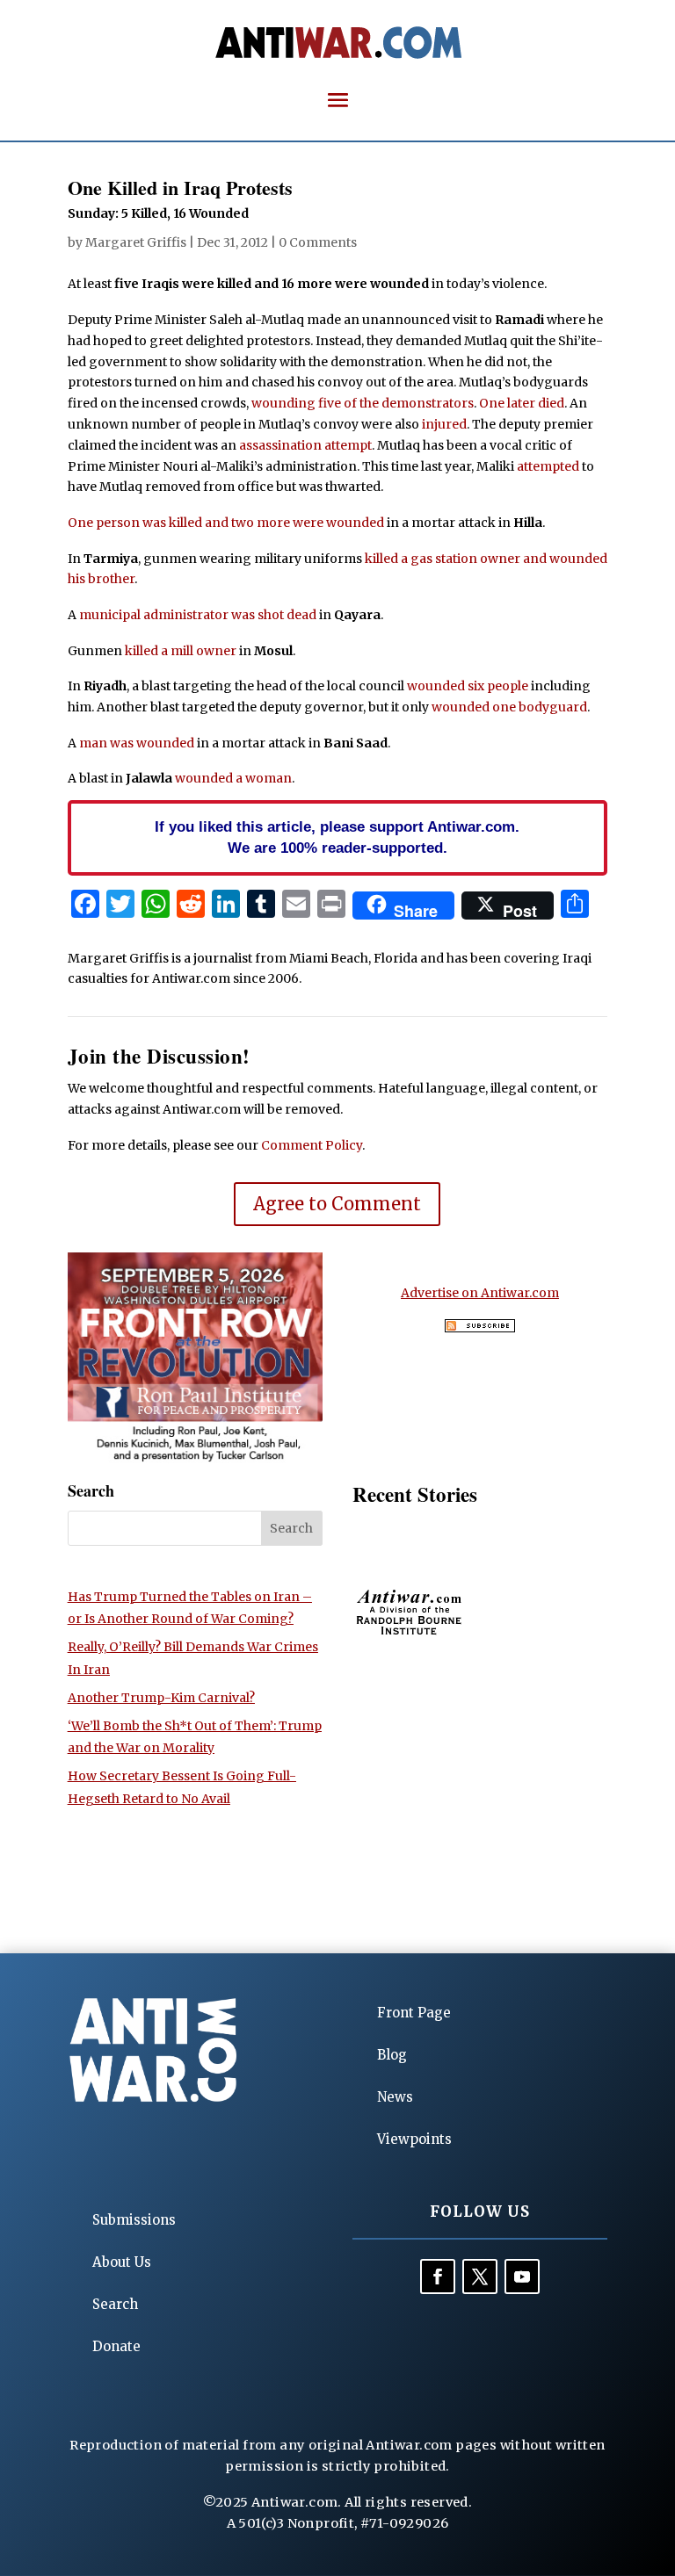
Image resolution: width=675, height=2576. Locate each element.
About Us (122, 2262)
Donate (116, 2346)
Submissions (134, 2220)
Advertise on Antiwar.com (480, 1293)
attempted (548, 466)
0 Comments (318, 242)
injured (444, 424)
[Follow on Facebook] (438, 2277)
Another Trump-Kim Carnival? (161, 1698)
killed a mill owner (181, 651)
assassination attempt (305, 445)
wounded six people (468, 686)
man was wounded (137, 743)
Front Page (414, 2013)
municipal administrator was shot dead (198, 615)
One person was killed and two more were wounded (226, 523)
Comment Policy (312, 1145)
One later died (522, 403)
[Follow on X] (480, 2277)
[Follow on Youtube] (522, 2277)
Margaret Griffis (136, 242)
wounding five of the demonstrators (363, 403)
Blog (392, 2055)
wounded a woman (233, 778)
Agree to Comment (337, 1204)
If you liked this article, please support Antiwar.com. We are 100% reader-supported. (337, 837)
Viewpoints (414, 2139)
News (395, 2097)
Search (115, 2304)
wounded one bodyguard (509, 707)
